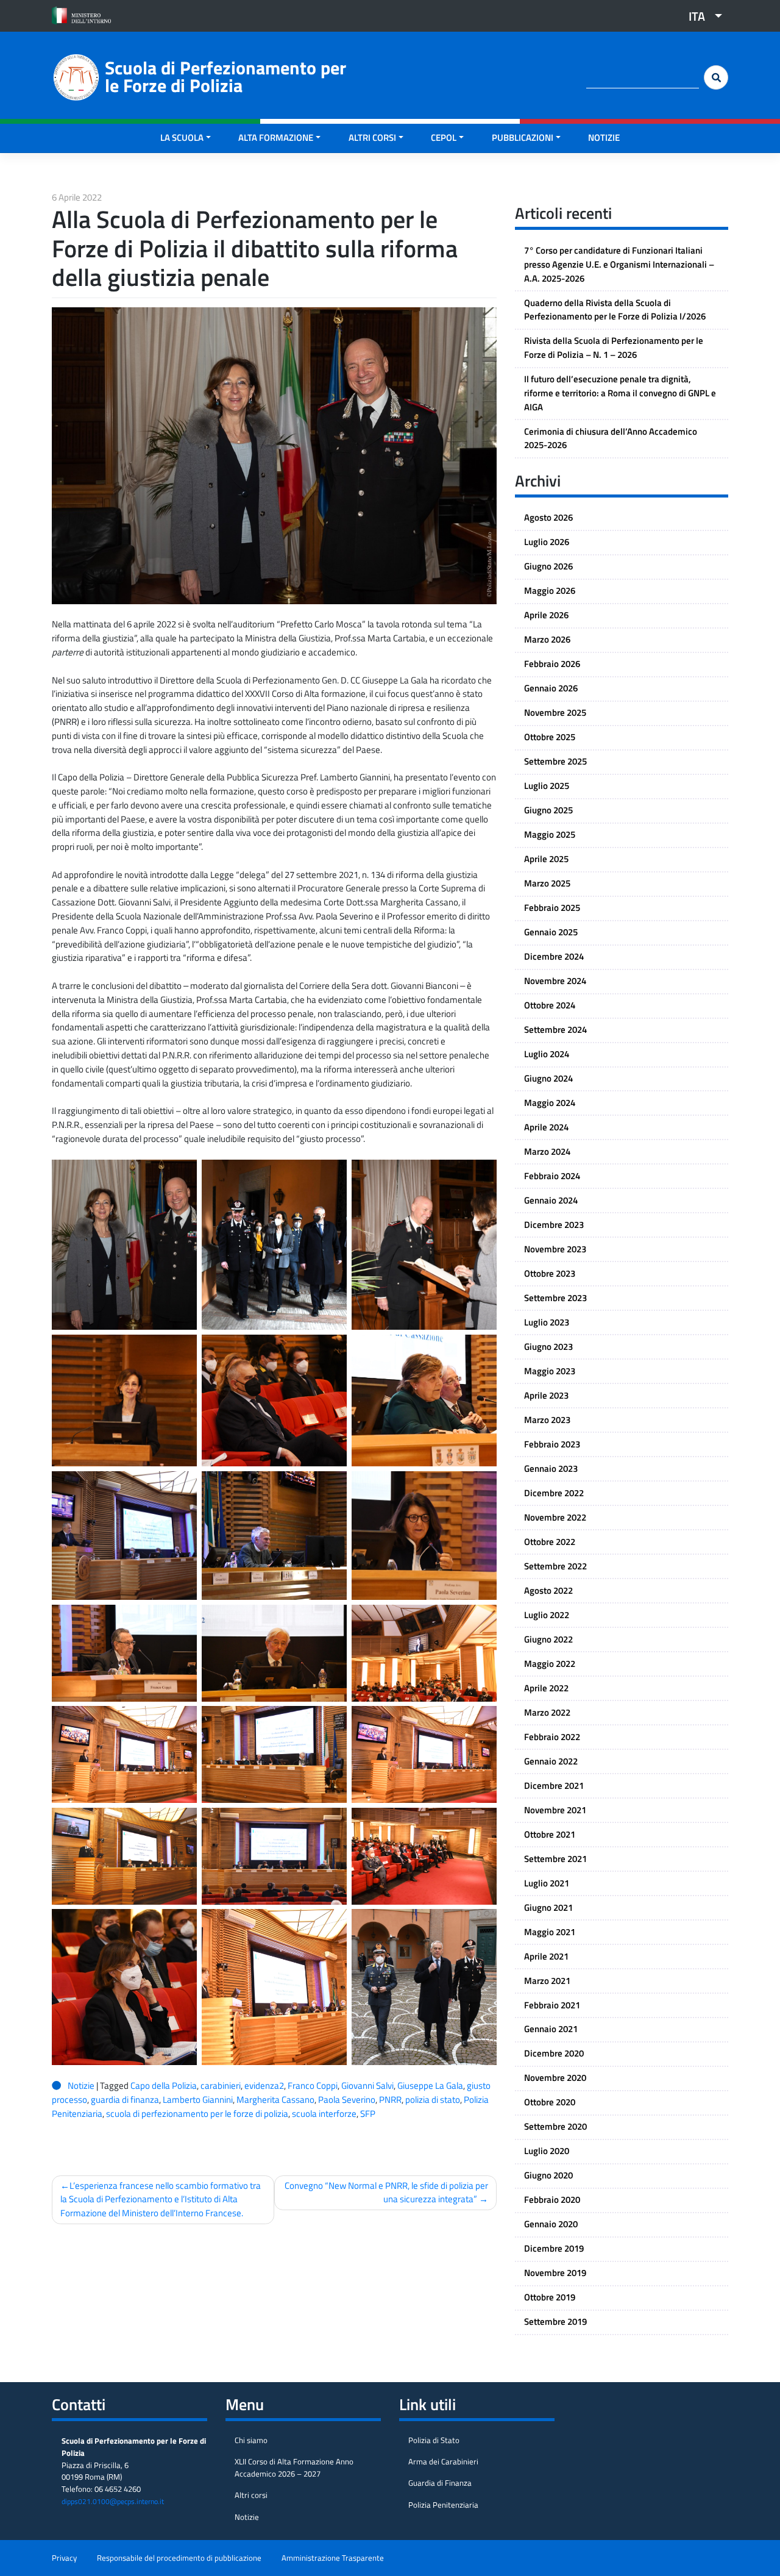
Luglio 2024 (547, 1054)
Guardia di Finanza (440, 2483)
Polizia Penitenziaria (443, 2505)
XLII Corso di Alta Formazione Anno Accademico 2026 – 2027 (294, 2467)
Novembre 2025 (555, 712)
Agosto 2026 (548, 517)
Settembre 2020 (555, 2126)
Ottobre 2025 (550, 737)
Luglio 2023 (547, 1322)
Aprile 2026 (546, 615)
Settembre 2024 (555, 1029)
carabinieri (221, 2085)
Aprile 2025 (546, 859)
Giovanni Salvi (367, 2085)
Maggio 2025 (550, 834)
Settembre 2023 (555, 1298)
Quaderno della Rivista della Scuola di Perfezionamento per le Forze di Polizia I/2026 (615, 310)
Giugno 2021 (548, 1907)
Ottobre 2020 (550, 2102)
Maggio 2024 (550, 1103)
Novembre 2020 (555, 2078)
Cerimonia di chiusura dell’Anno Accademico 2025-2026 (611, 438)
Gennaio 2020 (551, 2224)
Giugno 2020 (548, 2175)
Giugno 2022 (548, 1639)
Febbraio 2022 (552, 1737)
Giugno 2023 (548, 1347)
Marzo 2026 (547, 639)
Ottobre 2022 (550, 1542)
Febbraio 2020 (552, 2200)
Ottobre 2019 (550, 2297)
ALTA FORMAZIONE (276, 137)
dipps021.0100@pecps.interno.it (113, 2501)
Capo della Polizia (164, 2085)
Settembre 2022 (555, 1566)
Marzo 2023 (547, 1420)
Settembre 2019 (555, 2321)
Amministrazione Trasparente (333, 2558)
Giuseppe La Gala (430, 2085)
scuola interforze (324, 2114)
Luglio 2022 (547, 1615)
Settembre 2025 (555, 761)
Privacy (64, 2558)
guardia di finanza (125, 2100)
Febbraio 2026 (552, 664)
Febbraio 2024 (552, 1176)
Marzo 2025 (547, 883)
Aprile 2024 (546, 1127)
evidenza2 (264, 2085)
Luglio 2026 (547, 542)
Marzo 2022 (547, 1712)
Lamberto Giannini (198, 2100)
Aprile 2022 (546, 1688)
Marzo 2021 (547, 1981)
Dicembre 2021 (554, 1786)
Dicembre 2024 (554, 956)
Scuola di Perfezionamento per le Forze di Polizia (225, 77)
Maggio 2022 (550, 1664)
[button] (701, 16)
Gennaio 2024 (551, 1200)
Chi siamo (251, 2440)
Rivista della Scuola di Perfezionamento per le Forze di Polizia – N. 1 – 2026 (614, 348)
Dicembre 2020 (554, 2053)
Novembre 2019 (555, 2273)
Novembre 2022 (555, 1517)
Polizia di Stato (434, 2440)
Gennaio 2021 (551, 2029)
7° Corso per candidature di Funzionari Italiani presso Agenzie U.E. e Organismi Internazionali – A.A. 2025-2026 (619, 264)
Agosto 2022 (548, 1590)
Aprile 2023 (546, 1395)
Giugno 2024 (548, 1078)
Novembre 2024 (555, 981)
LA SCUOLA (182, 137)
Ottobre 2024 (550, 1005)
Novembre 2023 (555, 1249)
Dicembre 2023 (554, 1225)
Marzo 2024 (547, 1151)
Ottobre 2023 (550, 1273)
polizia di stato (433, 2100)
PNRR (390, 2100)
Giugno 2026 (548, 566)
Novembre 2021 (555, 1810)
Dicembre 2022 (554, 1493)
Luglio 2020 (547, 2151)
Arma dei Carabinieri (443, 2461)
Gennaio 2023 (551, 1468)
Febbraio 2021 (552, 2005)
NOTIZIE (604, 137)
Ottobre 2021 (550, 1834)
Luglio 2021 (547, 1883)
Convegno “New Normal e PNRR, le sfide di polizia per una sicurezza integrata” (386, 2192)
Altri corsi (251, 2495)
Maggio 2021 (550, 1932)
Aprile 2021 (546, 1956)
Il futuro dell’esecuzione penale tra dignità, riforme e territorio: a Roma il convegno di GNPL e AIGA (620, 393)
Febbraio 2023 (552, 1444)
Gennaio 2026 (551, 688)
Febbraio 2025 (552, 908)
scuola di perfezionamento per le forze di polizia (197, 2114)
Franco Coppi (313, 2085)
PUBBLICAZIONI (523, 137)
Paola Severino (347, 2100)
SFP (368, 2114)
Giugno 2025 (548, 810)
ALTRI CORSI (372, 137)
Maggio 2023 (550, 1371)
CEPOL (444, 137)
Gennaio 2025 (551, 932)
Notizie (81, 2085)
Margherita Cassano (275, 2100)
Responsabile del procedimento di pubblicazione (179, 2558)
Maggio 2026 (550, 590)
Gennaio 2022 (551, 1761)
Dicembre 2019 (554, 2248)
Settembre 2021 (555, 1859)
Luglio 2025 (547, 786)
